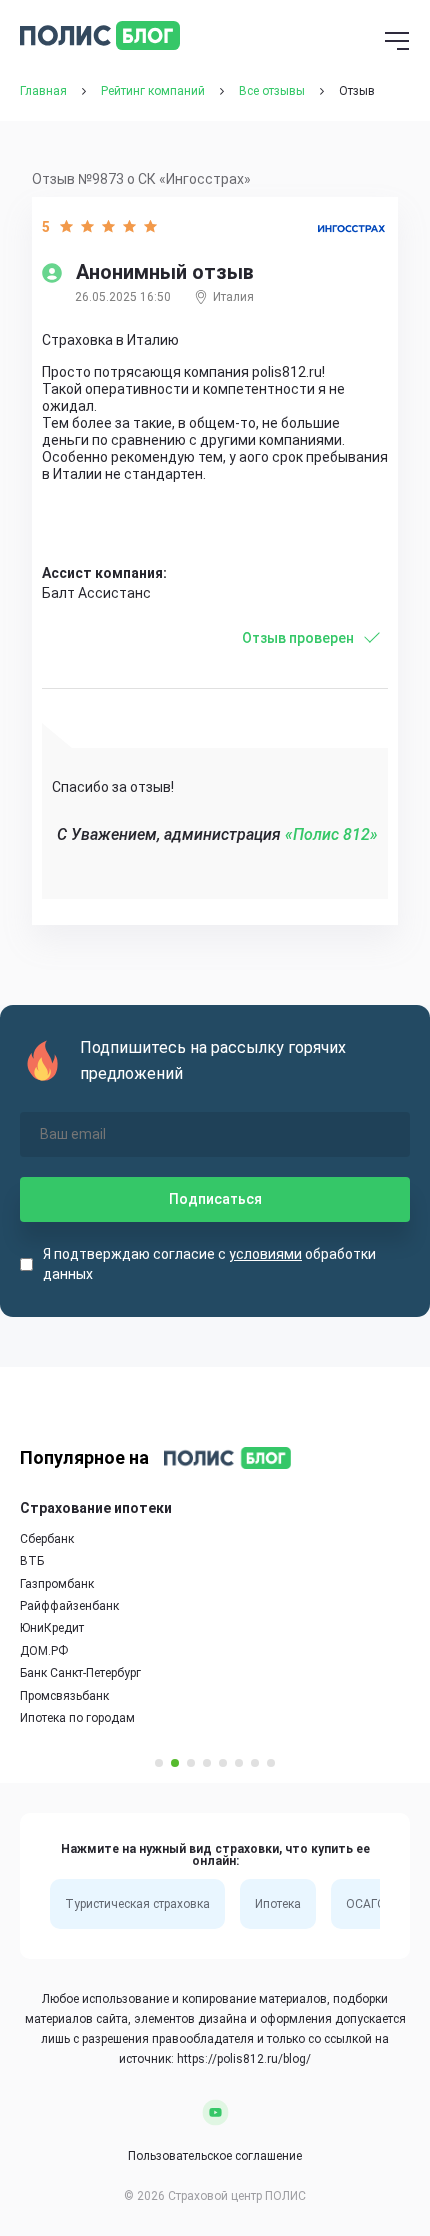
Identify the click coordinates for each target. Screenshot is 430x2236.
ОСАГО (366, 1904)
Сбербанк (47, 1539)
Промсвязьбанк (64, 1696)
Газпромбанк (57, 1584)
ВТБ (32, 1561)
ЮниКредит (52, 1628)
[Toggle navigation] (397, 43)
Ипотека (278, 1904)
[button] (159, 1763)
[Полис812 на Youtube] (215, 2112)
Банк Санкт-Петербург (80, 1673)
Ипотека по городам (77, 1718)
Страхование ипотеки (96, 1508)
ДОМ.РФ (44, 1651)
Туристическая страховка (137, 1904)
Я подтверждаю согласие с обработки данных (209, 1264)
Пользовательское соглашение (215, 2156)
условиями (265, 1254)
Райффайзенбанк (69, 1606)
